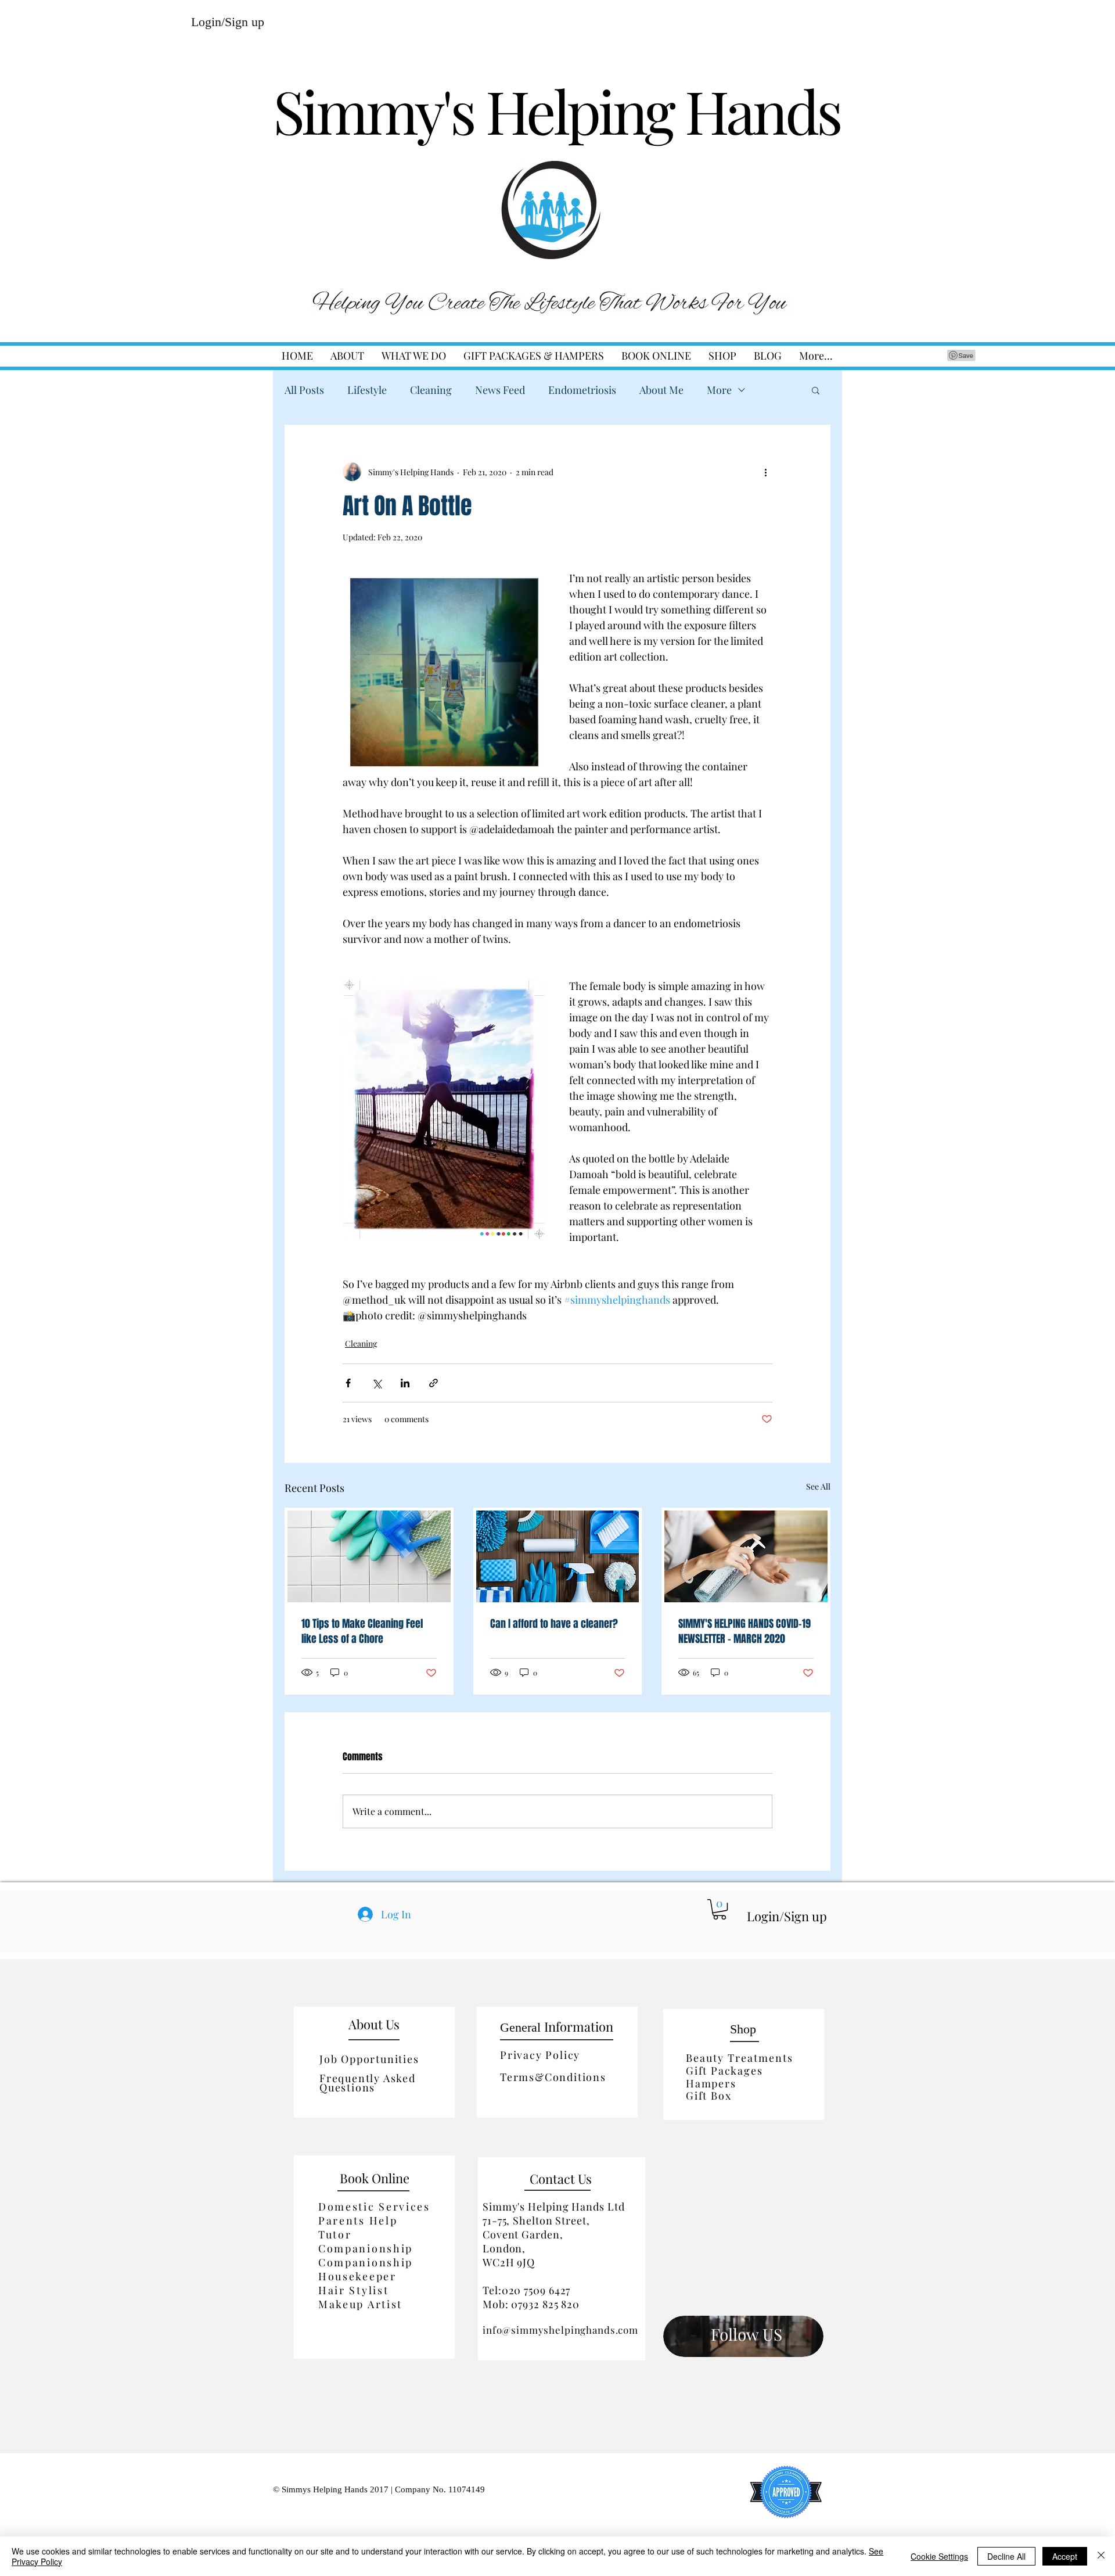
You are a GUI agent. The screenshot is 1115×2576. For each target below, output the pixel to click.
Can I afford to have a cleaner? (554, 1624)
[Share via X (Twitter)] (377, 1383)
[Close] (1101, 2556)
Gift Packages (724, 2071)
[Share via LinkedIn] (405, 1383)
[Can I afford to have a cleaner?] (558, 1556)
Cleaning (431, 390)
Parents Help (358, 2220)
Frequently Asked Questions (368, 2083)
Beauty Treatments (740, 2058)
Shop (743, 2029)
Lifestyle (367, 390)
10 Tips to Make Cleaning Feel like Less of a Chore (362, 1631)
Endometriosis (582, 390)
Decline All (1006, 2556)
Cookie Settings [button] (939, 2556)
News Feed (500, 390)
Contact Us (561, 2179)
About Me (661, 390)
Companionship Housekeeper (366, 2269)
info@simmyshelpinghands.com (560, 2330)
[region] (743, 2335)
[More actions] (765, 472)
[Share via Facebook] (348, 1383)
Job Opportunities (369, 2059)
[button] (414, 356)
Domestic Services (374, 2207)
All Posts (304, 390)
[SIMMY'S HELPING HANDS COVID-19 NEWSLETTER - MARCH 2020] (746, 1556)
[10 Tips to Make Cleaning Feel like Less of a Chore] (369, 1556)
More (719, 390)
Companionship (366, 2248)
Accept (1065, 2556)
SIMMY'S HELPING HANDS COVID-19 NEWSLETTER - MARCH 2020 (744, 1631)
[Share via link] (434, 1383)
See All (818, 1486)
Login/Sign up (228, 22)
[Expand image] (444, 672)
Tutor (335, 2234)
